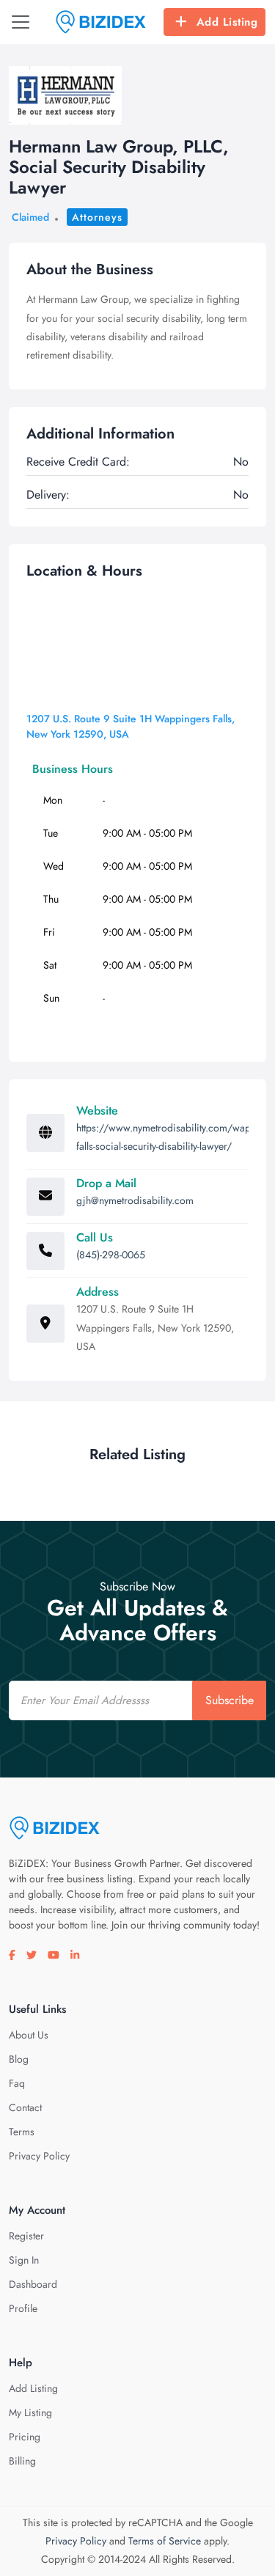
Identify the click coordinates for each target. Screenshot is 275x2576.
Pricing (25, 2437)
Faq (17, 2083)
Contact (25, 2107)
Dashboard (33, 2284)
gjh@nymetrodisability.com (135, 1200)
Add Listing (227, 22)
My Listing (30, 2412)
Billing (22, 2461)
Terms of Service (165, 2541)
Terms (22, 2132)
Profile (23, 2308)
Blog (19, 2059)
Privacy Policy (39, 2156)
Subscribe (230, 1700)
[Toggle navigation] (21, 22)
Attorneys (97, 217)
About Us (29, 2035)
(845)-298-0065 (111, 1255)
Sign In (24, 2260)
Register (26, 2236)
